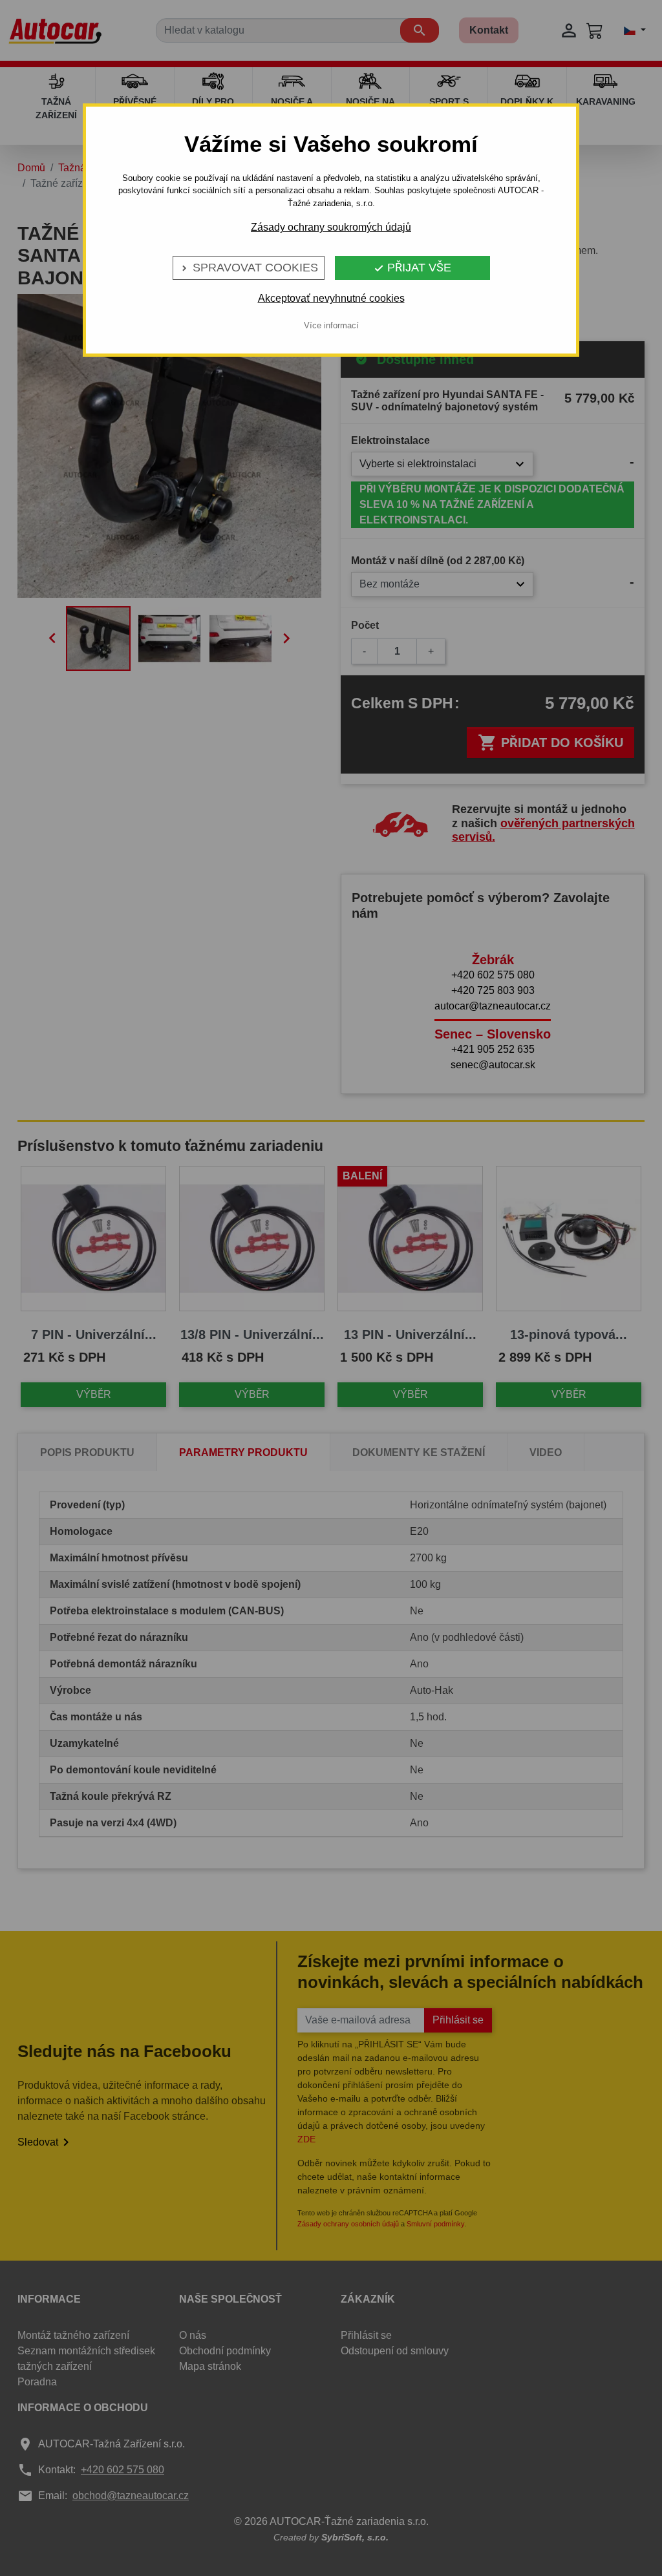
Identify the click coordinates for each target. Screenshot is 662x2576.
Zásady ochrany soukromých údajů (331, 227)
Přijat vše (412, 268)
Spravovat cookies (249, 268)
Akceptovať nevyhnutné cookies (331, 298)
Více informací (331, 325)
